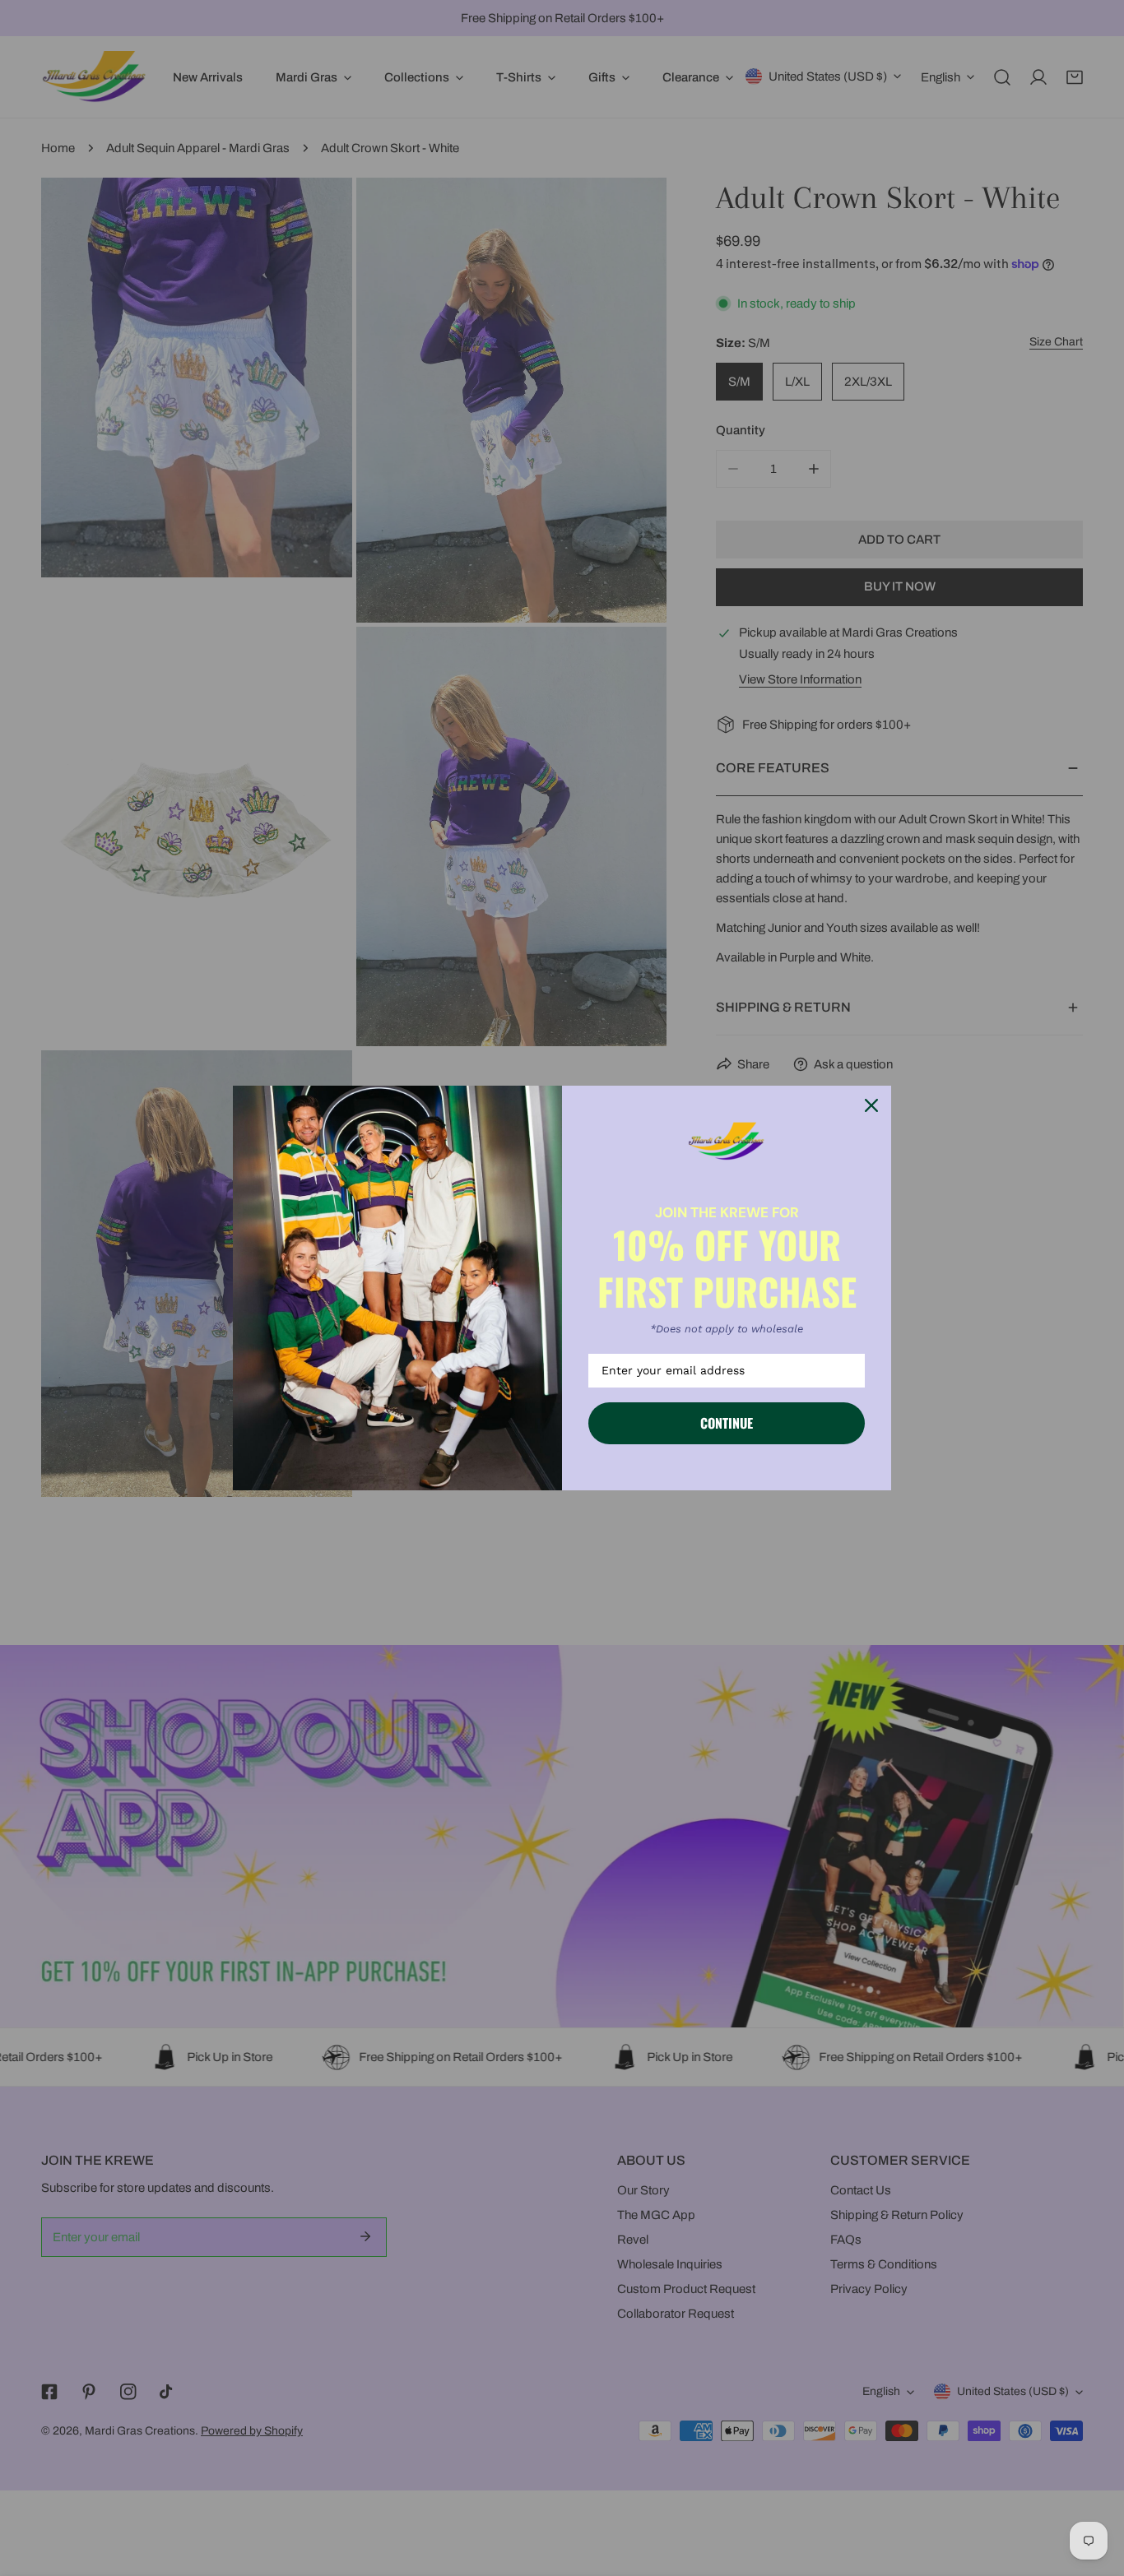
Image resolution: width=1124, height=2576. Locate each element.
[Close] (871, 1105)
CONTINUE (727, 1423)
